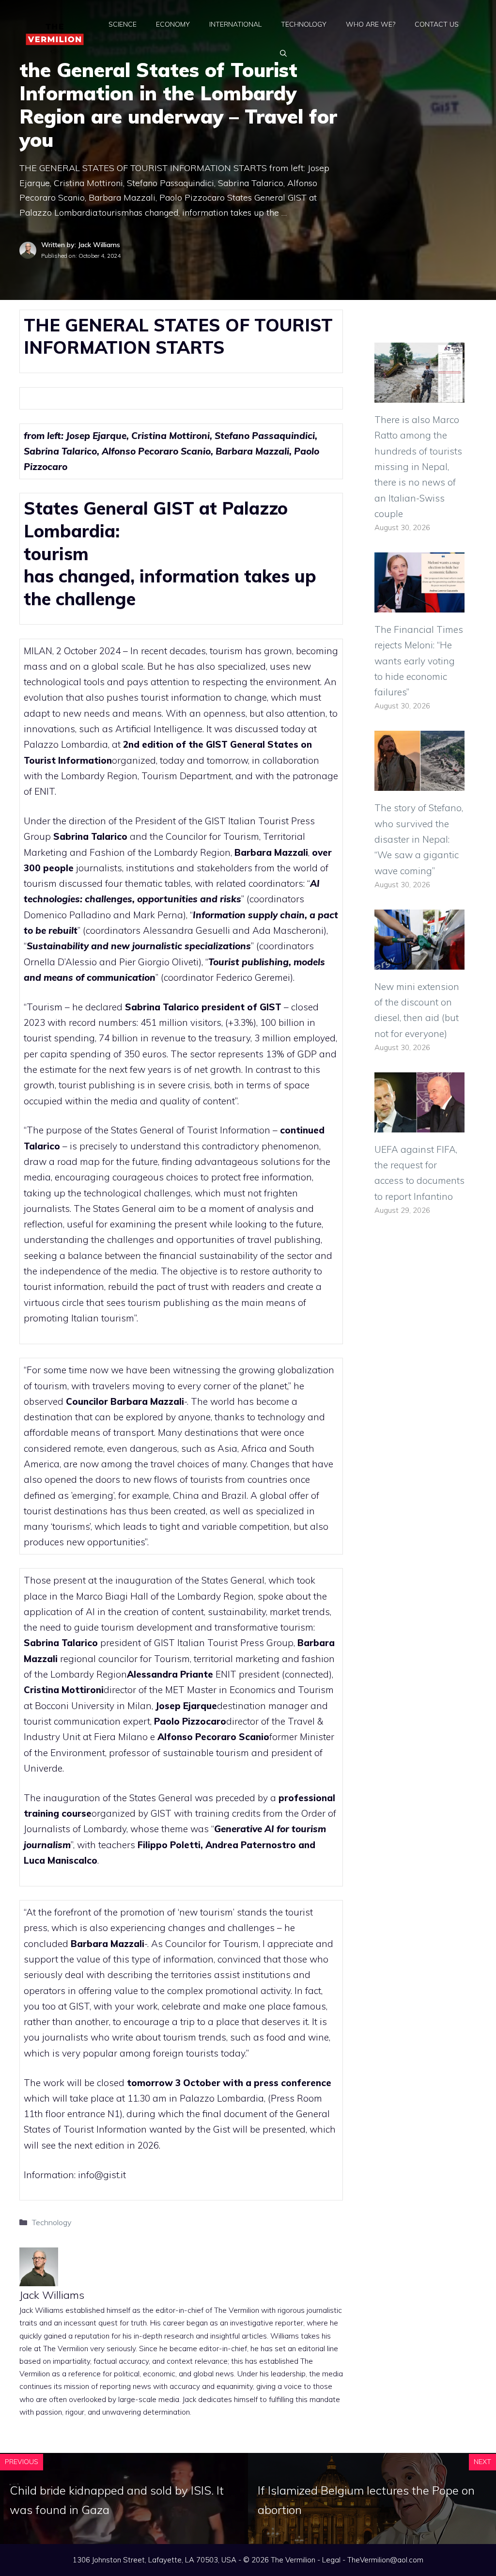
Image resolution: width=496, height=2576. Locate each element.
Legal (331, 2560)
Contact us (437, 24)
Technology (304, 24)
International (235, 24)
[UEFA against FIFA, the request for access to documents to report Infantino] (419, 1124)
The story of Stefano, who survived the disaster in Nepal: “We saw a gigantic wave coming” (419, 839)
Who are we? (371, 24)
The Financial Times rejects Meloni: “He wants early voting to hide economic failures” (419, 661)
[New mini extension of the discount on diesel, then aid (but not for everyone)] (419, 961)
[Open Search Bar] (283, 53)
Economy (173, 24)
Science (123, 24)
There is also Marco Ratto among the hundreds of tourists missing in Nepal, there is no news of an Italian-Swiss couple (418, 467)
